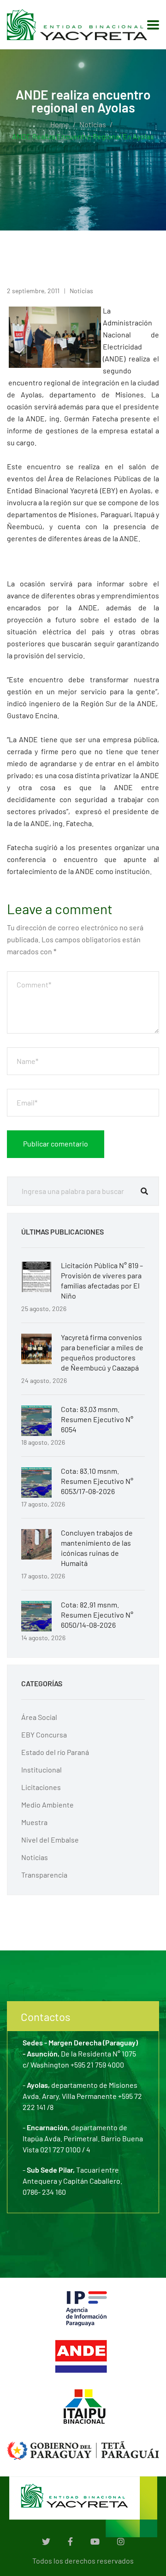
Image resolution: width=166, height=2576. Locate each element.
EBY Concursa (44, 1734)
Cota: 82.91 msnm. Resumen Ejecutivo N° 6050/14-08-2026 (97, 1615)
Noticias (93, 124)
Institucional (41, 1770)
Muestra (34, 1822)
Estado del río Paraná (55, 1752)
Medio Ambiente (47, 1805)
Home (60, 124)
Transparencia (44, 1875)
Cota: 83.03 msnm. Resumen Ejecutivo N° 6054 (97, 1419)
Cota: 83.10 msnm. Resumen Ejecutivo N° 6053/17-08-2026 (97, 1481)
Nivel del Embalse (50, 1840)
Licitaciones (41, 1787)
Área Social (39, 1717)
